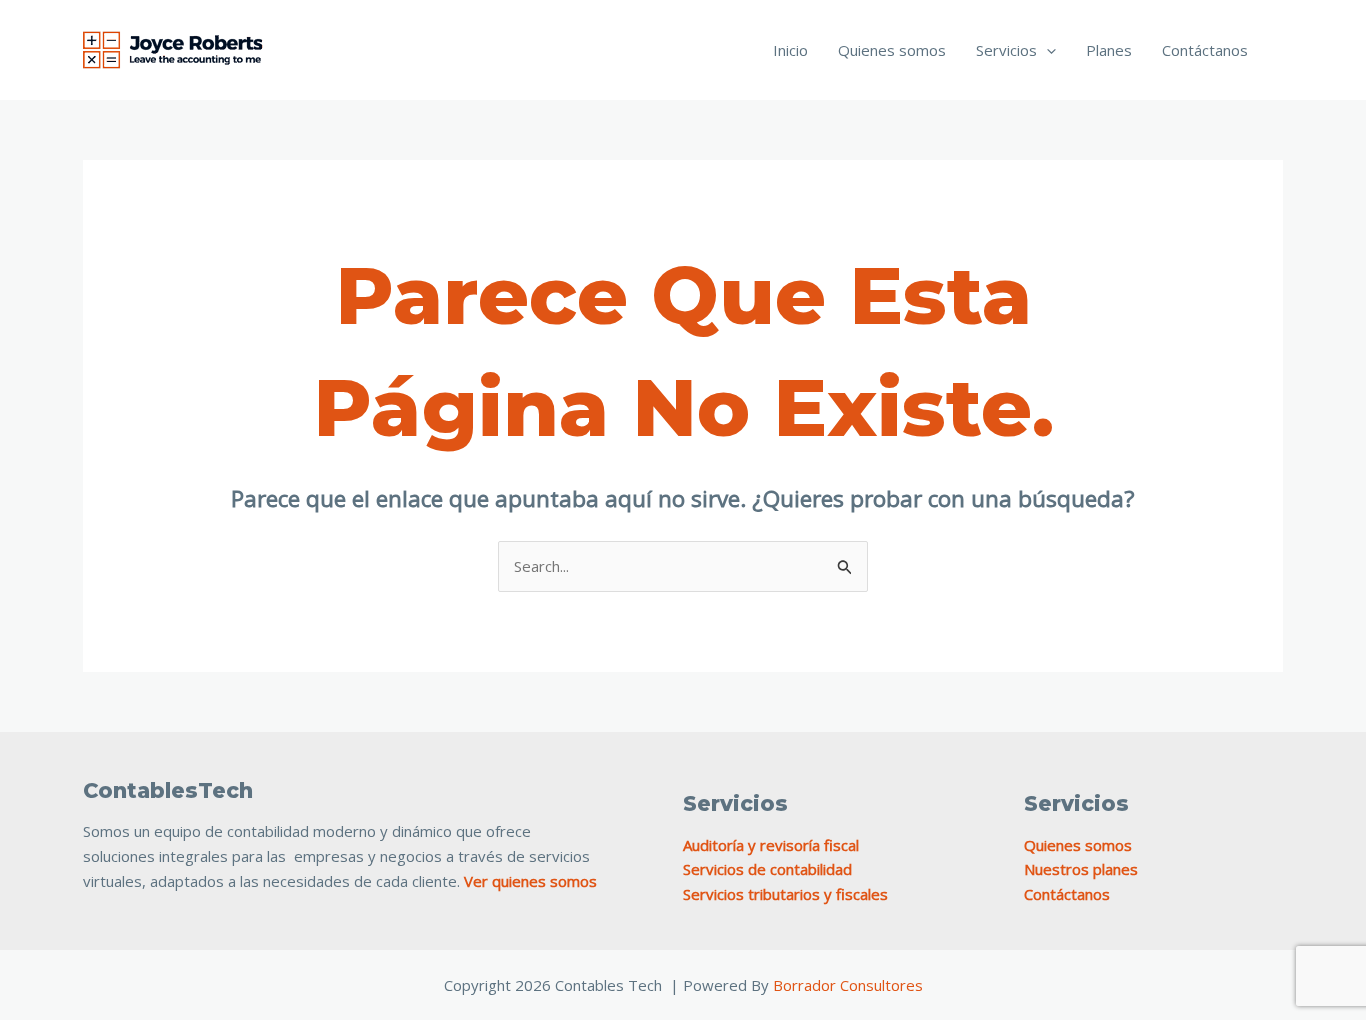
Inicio (790, 50)
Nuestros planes (1081, 869)
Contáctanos (1205, 50)
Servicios (1006, 50)
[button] (1046, 50)
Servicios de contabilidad (767, 869)
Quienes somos (892, 50)
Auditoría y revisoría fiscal (771, 845)
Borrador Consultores (848, 985)
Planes (1109, 50)
